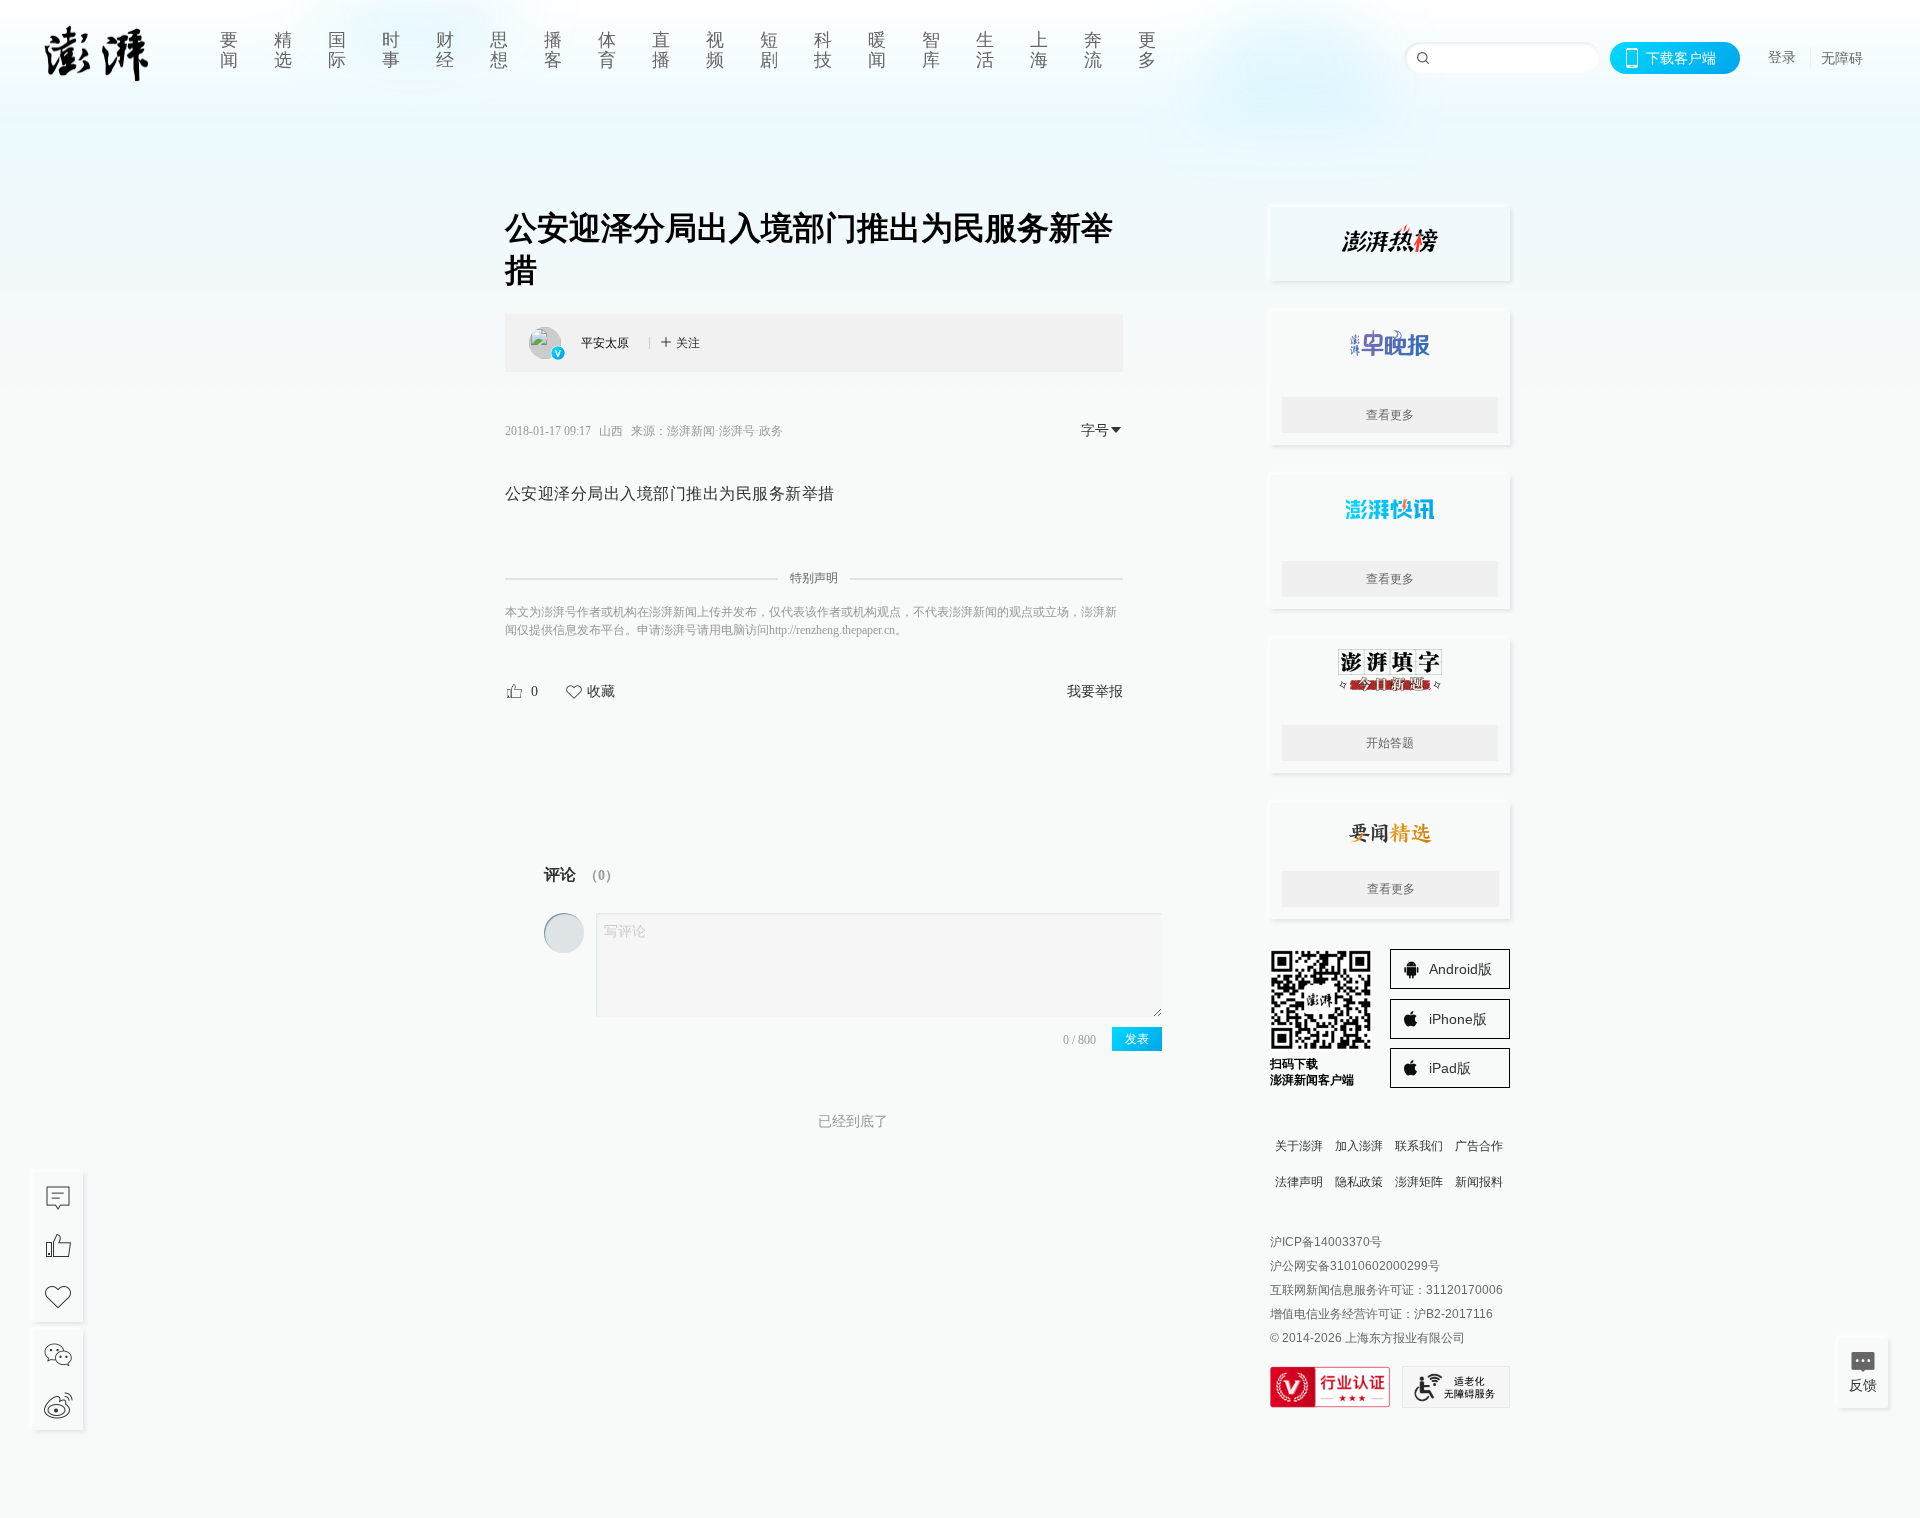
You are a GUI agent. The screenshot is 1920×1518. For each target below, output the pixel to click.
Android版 (1460, 969)
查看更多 (1390, 415)
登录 (1782, 57)
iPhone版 (1458, 1019)
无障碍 (1842, 58)
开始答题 (1390, 743)
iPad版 (1450, 1068)
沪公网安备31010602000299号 (1355, 1266)
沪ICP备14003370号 (1326, 1242)
